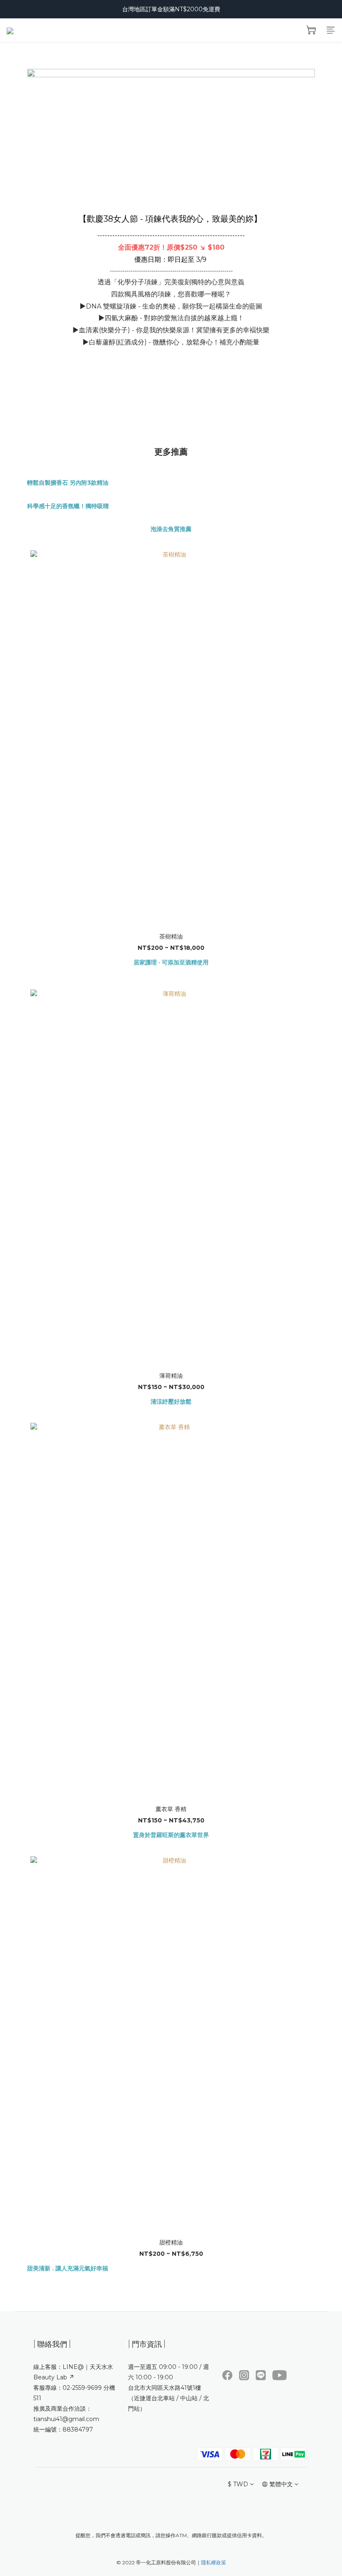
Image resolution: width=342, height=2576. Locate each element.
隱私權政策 (214, 2562)
